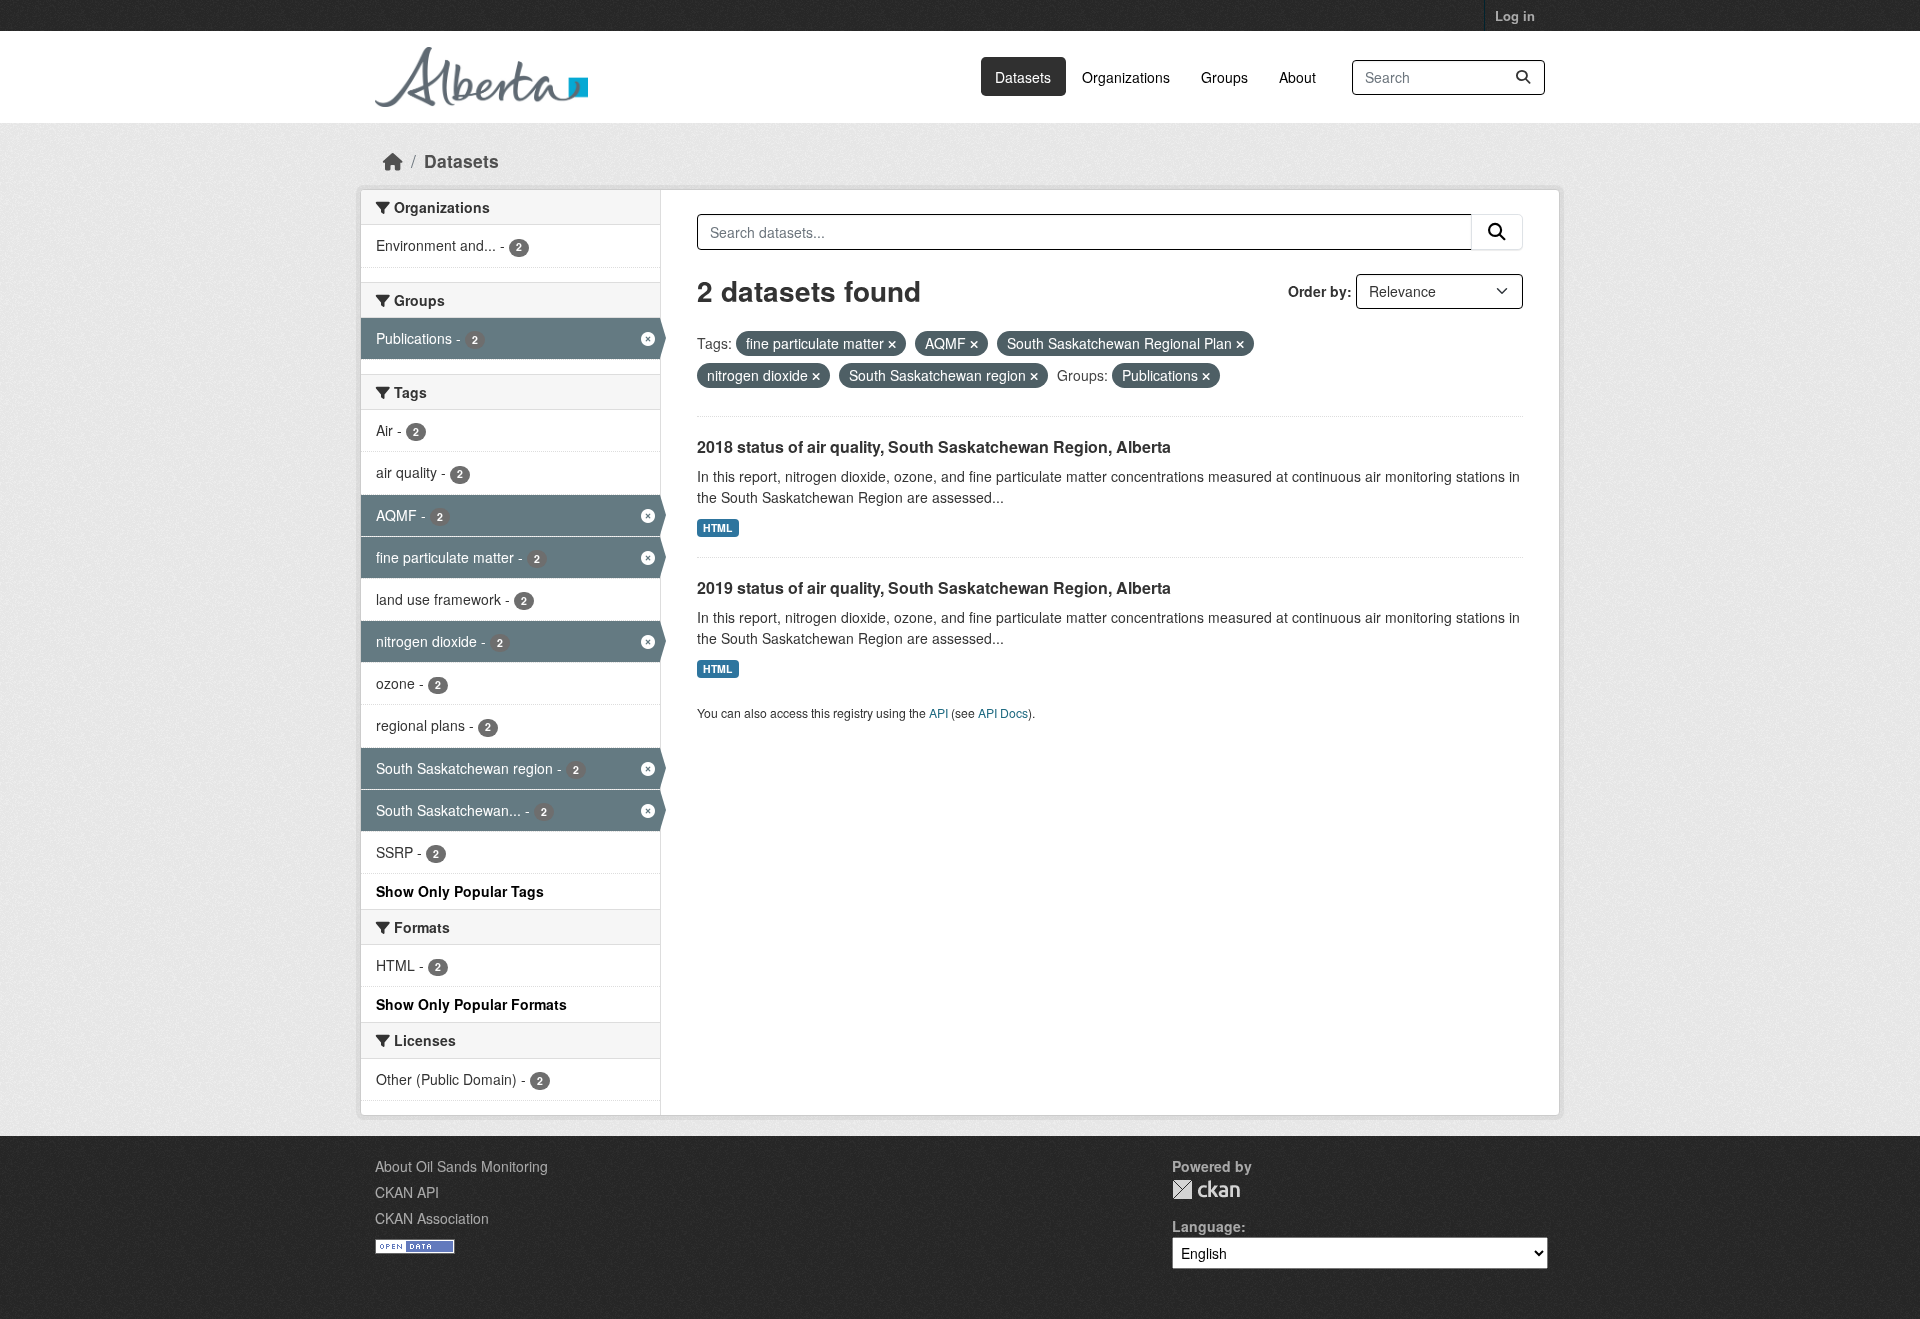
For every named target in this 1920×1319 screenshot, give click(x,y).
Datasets (1023, 77)
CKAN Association (432, 1218)
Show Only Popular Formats (471, 1004)
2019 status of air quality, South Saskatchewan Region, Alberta (934, 587)
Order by (1317, 291)
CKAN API (407, 1192)
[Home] (393, 160)
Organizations (1126, 77)
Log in (1515, 15)
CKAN (1206, 1189)
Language (1206, 1226)
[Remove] (892, 344)
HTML (717, 527)
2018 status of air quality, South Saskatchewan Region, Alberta (934, 446)
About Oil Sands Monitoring (461, 1166)
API (938, 712)
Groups (1224, 77)
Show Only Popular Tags (460, 891)
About (1297, 77)
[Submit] (1523, 77)
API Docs (1003, 712)
